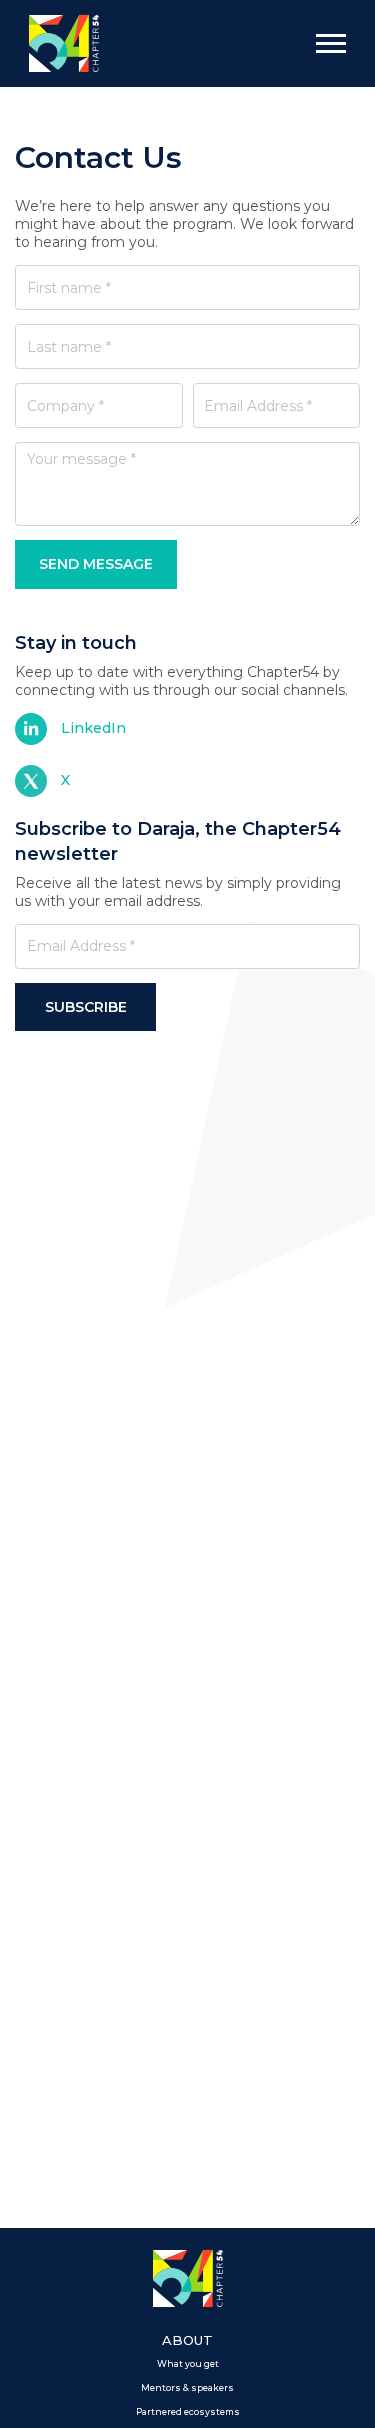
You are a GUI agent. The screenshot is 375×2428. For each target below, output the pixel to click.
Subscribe (86, 1007)
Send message (96, 564)
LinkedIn (93, 728)
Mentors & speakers (187, 2388)
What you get (188, 2364)
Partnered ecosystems (188, 2412)
